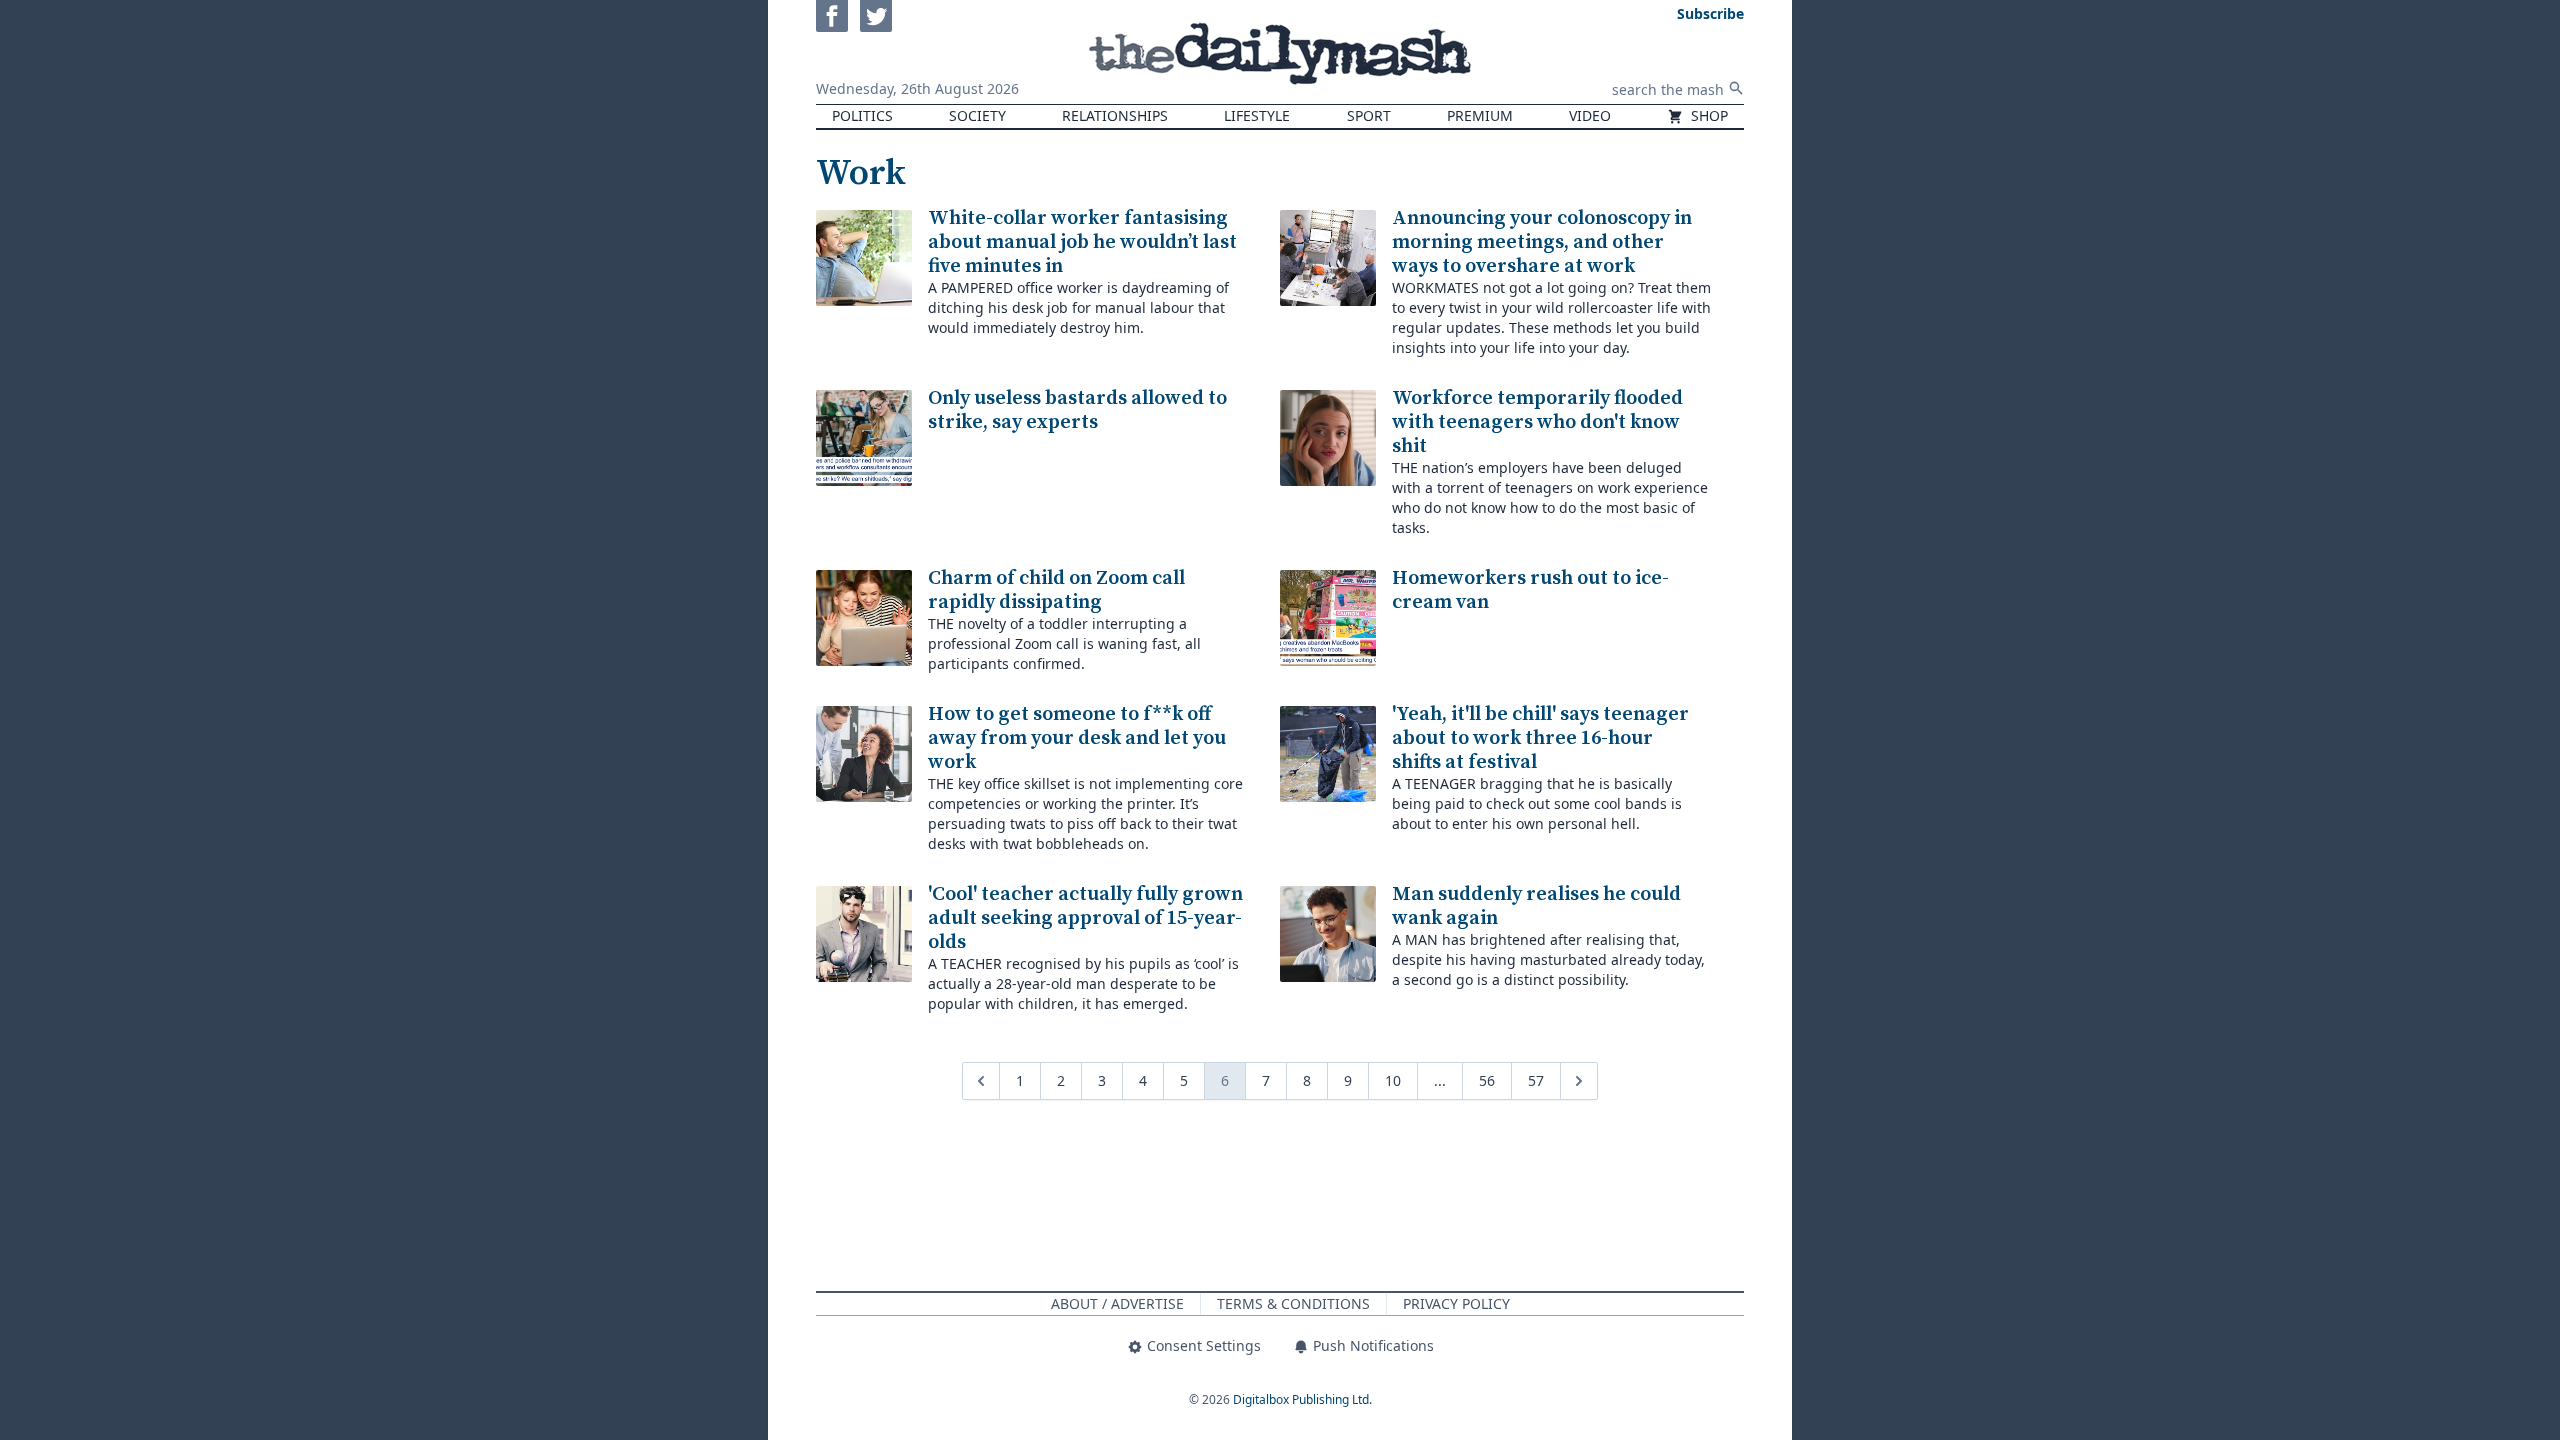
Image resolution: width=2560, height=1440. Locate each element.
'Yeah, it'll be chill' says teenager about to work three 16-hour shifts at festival (1540, 738)
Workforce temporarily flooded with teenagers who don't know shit (1537, 422)
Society (977, 115)
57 (1536, 1080)
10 (1393, 1080)
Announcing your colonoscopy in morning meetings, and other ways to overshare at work (1542, 242)
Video (1590, 115)
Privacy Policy (1456, 1303)
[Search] (1736, 88)
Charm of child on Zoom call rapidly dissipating (1056, 590)
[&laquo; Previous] (981, 1081)
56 (1487, 1080)
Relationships (1115, 115)
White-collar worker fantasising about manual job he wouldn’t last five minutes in (1082, 242)
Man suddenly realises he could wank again (1536, 906)
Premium (1480, 115)
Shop (1707, 115)
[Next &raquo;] (1579, 1081)
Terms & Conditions (1293, 1303)
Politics (862, 115)
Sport (1369, 115)
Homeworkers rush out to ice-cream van (1530, 590)
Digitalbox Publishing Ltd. (1302, 1399)
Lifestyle (1257, 115)
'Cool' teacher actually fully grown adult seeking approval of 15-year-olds (1085, 918)
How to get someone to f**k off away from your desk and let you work (1077, 738)
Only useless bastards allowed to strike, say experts (1077, 410)
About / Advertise (1117, 1303)
